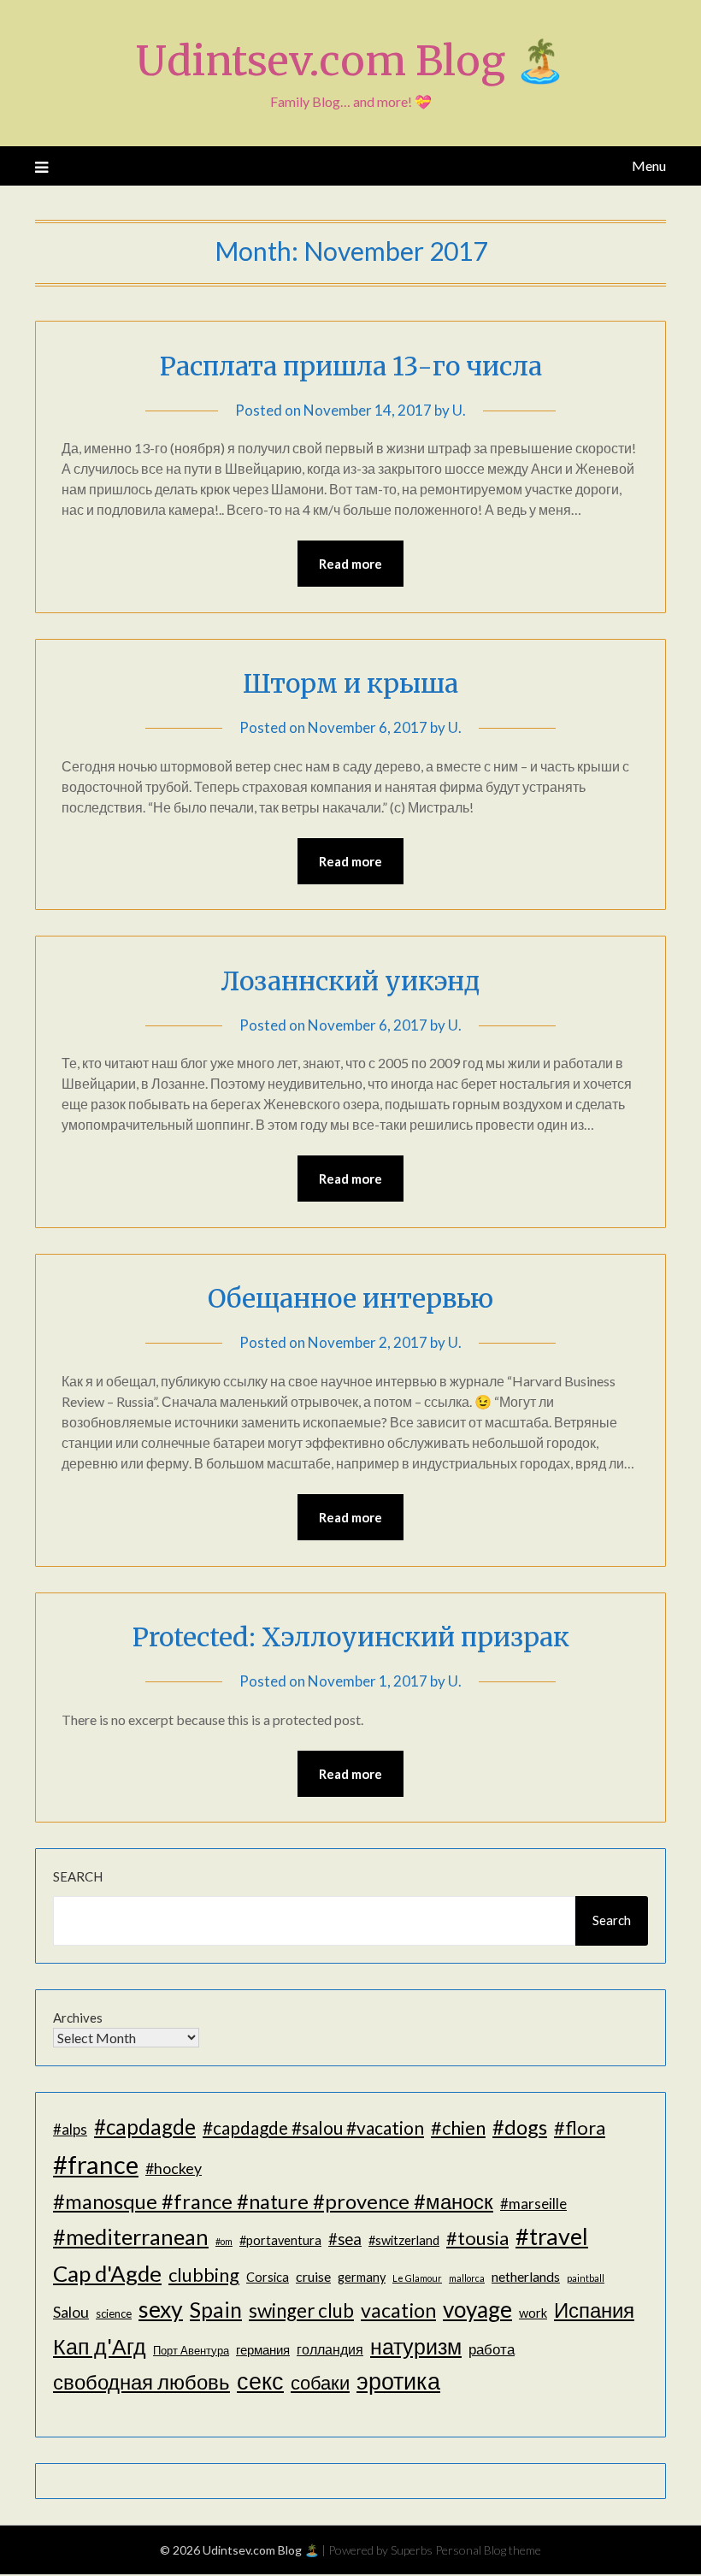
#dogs (520, 2127)
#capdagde (145, 2127)
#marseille (533, 2204)
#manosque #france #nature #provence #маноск (273, 2201)
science (114, 2313)
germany (362, 2277)
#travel (552, 2236)
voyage (477, 2309)
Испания (594, 2310)
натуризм (416, 2346)
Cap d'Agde (107, 2273)
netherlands (526, 2276)
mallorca (467, 2278)
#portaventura (280, 2240)
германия (263, 2350)
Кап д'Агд (100, 2346)
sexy (161, 2309)
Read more (350, 564)
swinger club (301, 2310)
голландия (330, 2349)
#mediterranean (131, 2236)
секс (260, 2381)
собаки (320, 2382)
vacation (398, 2310)
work (533, 2313)
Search (78, 1876)
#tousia (477, 2238)
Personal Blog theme (488, 2550)
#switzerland (404, 2240)
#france (96, 2164)
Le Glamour (417, 2278)
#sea (345, 2239)
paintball (586, 2278)
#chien (458, 2127)
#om (224, 2241)
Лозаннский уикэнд (350, 981)
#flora (580, 2127)
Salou (71, 2312)
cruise (313, 2276)
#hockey (174, 2168)
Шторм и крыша (350, 683)
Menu (649, 165)
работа (492, 2349)
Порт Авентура (191, 2350)
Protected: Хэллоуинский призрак (351, 1637)
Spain (216, 2310)
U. (459, 410)
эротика (398, 2381)
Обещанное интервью (350, 1298)
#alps (70, 2129)
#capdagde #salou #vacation (313, 2127)
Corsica (268, 2277)
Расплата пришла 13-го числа (351, 366)
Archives (78, 2018)
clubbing (204, 2275)
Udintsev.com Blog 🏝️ (351, 61)
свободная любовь (141, 2381)
